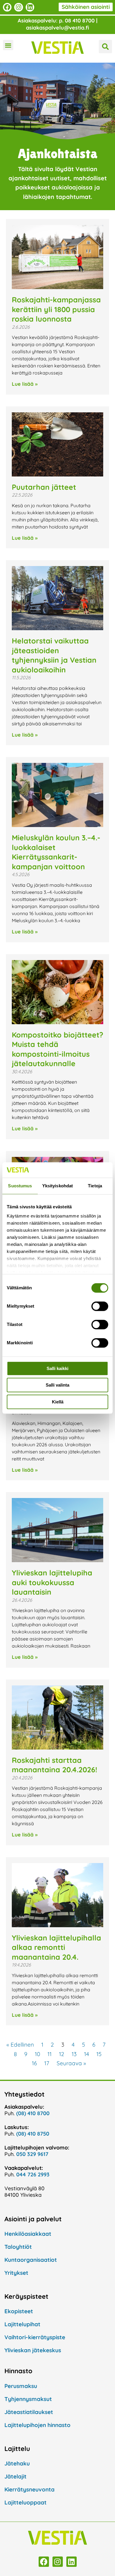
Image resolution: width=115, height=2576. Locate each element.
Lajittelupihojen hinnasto (37, 2425)
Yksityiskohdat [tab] (57, 1186)
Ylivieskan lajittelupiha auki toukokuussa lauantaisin (52, 1582)
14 (87, 2054)
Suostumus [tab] (20, 1186)
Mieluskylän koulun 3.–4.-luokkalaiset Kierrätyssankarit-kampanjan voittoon (56, 852)
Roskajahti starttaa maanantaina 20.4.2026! (55, 1765)
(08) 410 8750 (33, 2134)
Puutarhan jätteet (44, 487)
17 (47, 2063)
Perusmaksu (21, 2386)
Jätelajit (15, 2476)
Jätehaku (17, 2463)
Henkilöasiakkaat (28, 2234)
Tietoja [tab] (95, 1186)
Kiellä (58, 1402)
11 (50, 2054)
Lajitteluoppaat (26, 2502)
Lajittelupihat (22, 2324)
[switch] (100, 1306)
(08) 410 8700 (33, 2113)
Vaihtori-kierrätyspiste (35, 2337)
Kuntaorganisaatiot (31, 2260)
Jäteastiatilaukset (29, 2412)
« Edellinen (20, 2045)
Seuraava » (71, 2063)
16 (34, 2063)
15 (99, 2054)
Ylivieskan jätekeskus (33, 2350)
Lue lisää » (25, 384)
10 (37, 2054)
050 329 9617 (32, 2154)
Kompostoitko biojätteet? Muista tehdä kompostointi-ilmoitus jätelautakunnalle (57, 1049)
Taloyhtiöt (18, 2247)
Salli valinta (57, 1385)
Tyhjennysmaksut (28, 2399)
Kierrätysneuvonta (29, 2489)
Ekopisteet (19, 2311)
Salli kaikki (57, 1368)
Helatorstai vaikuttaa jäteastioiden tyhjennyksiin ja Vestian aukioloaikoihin (54, 655)
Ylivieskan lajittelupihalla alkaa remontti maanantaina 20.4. (56, 1947)
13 (74, 2054)
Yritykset (16, 2273)
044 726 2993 (33, 2174)
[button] (8, 45)
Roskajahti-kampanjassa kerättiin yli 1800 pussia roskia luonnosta (56, 309)
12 (62, 2054)
